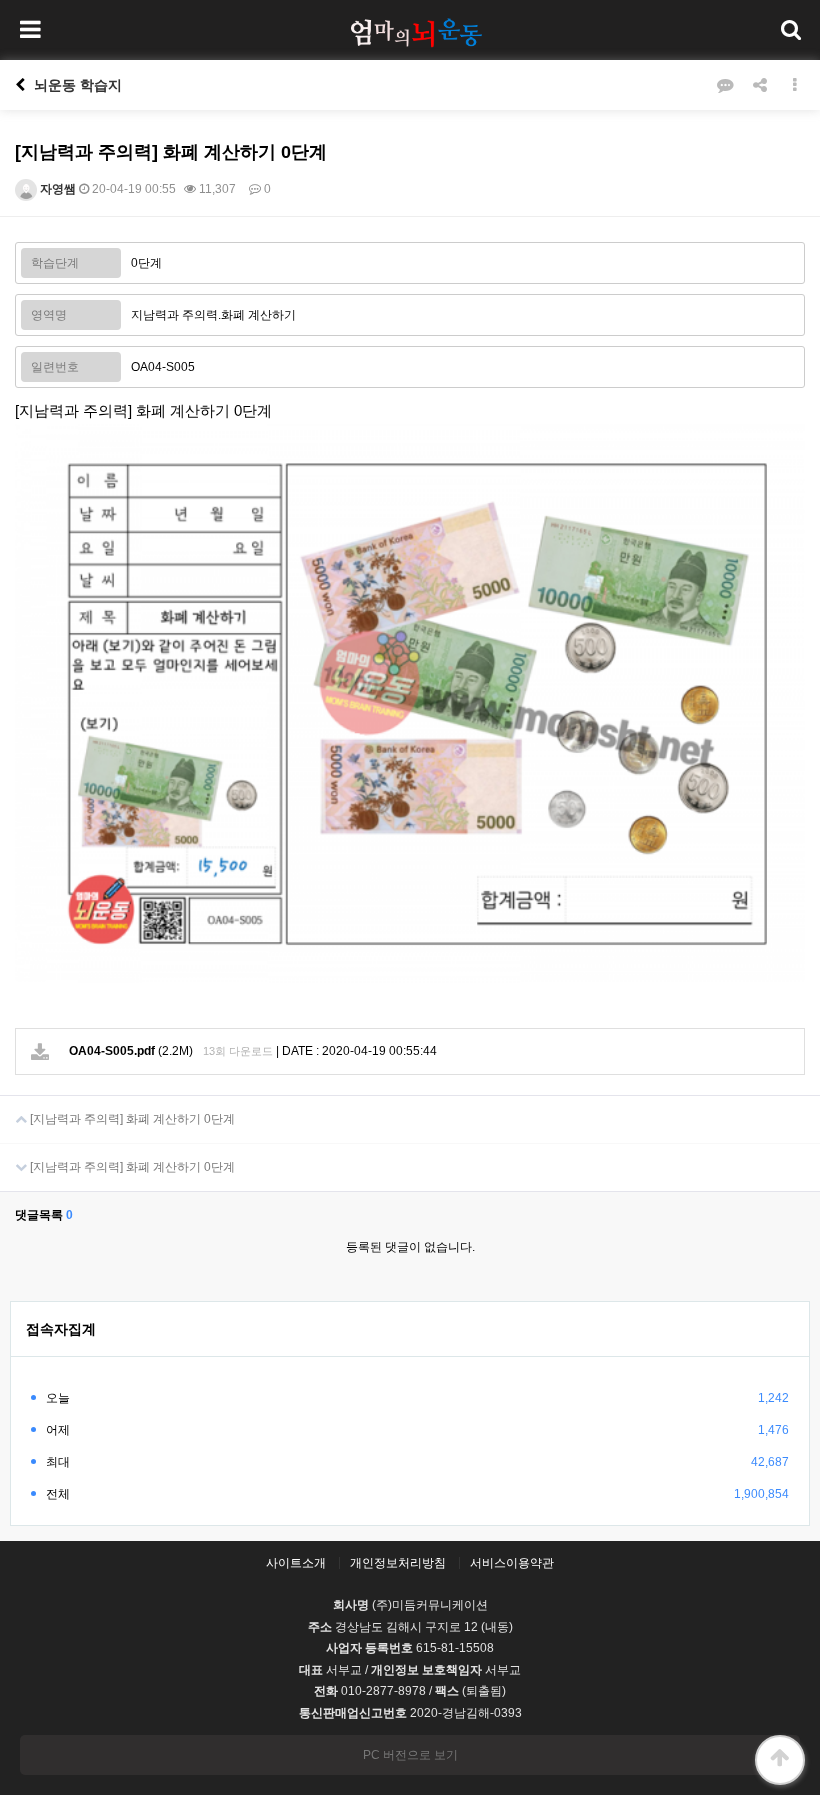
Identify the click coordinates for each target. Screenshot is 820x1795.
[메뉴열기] (30, 30)
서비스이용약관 (512, 1563)
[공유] (760, 85)
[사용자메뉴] (790, 30)
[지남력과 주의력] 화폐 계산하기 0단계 (131, 1119)
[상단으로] (780, 1760)
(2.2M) (131, 1051)
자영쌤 (56, 189)
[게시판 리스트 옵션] (795, 85)
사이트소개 (296, 1563)
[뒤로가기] (20, 85)
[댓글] (725, 85)
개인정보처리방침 (398, 1563)
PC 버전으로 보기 (410, 1755)
